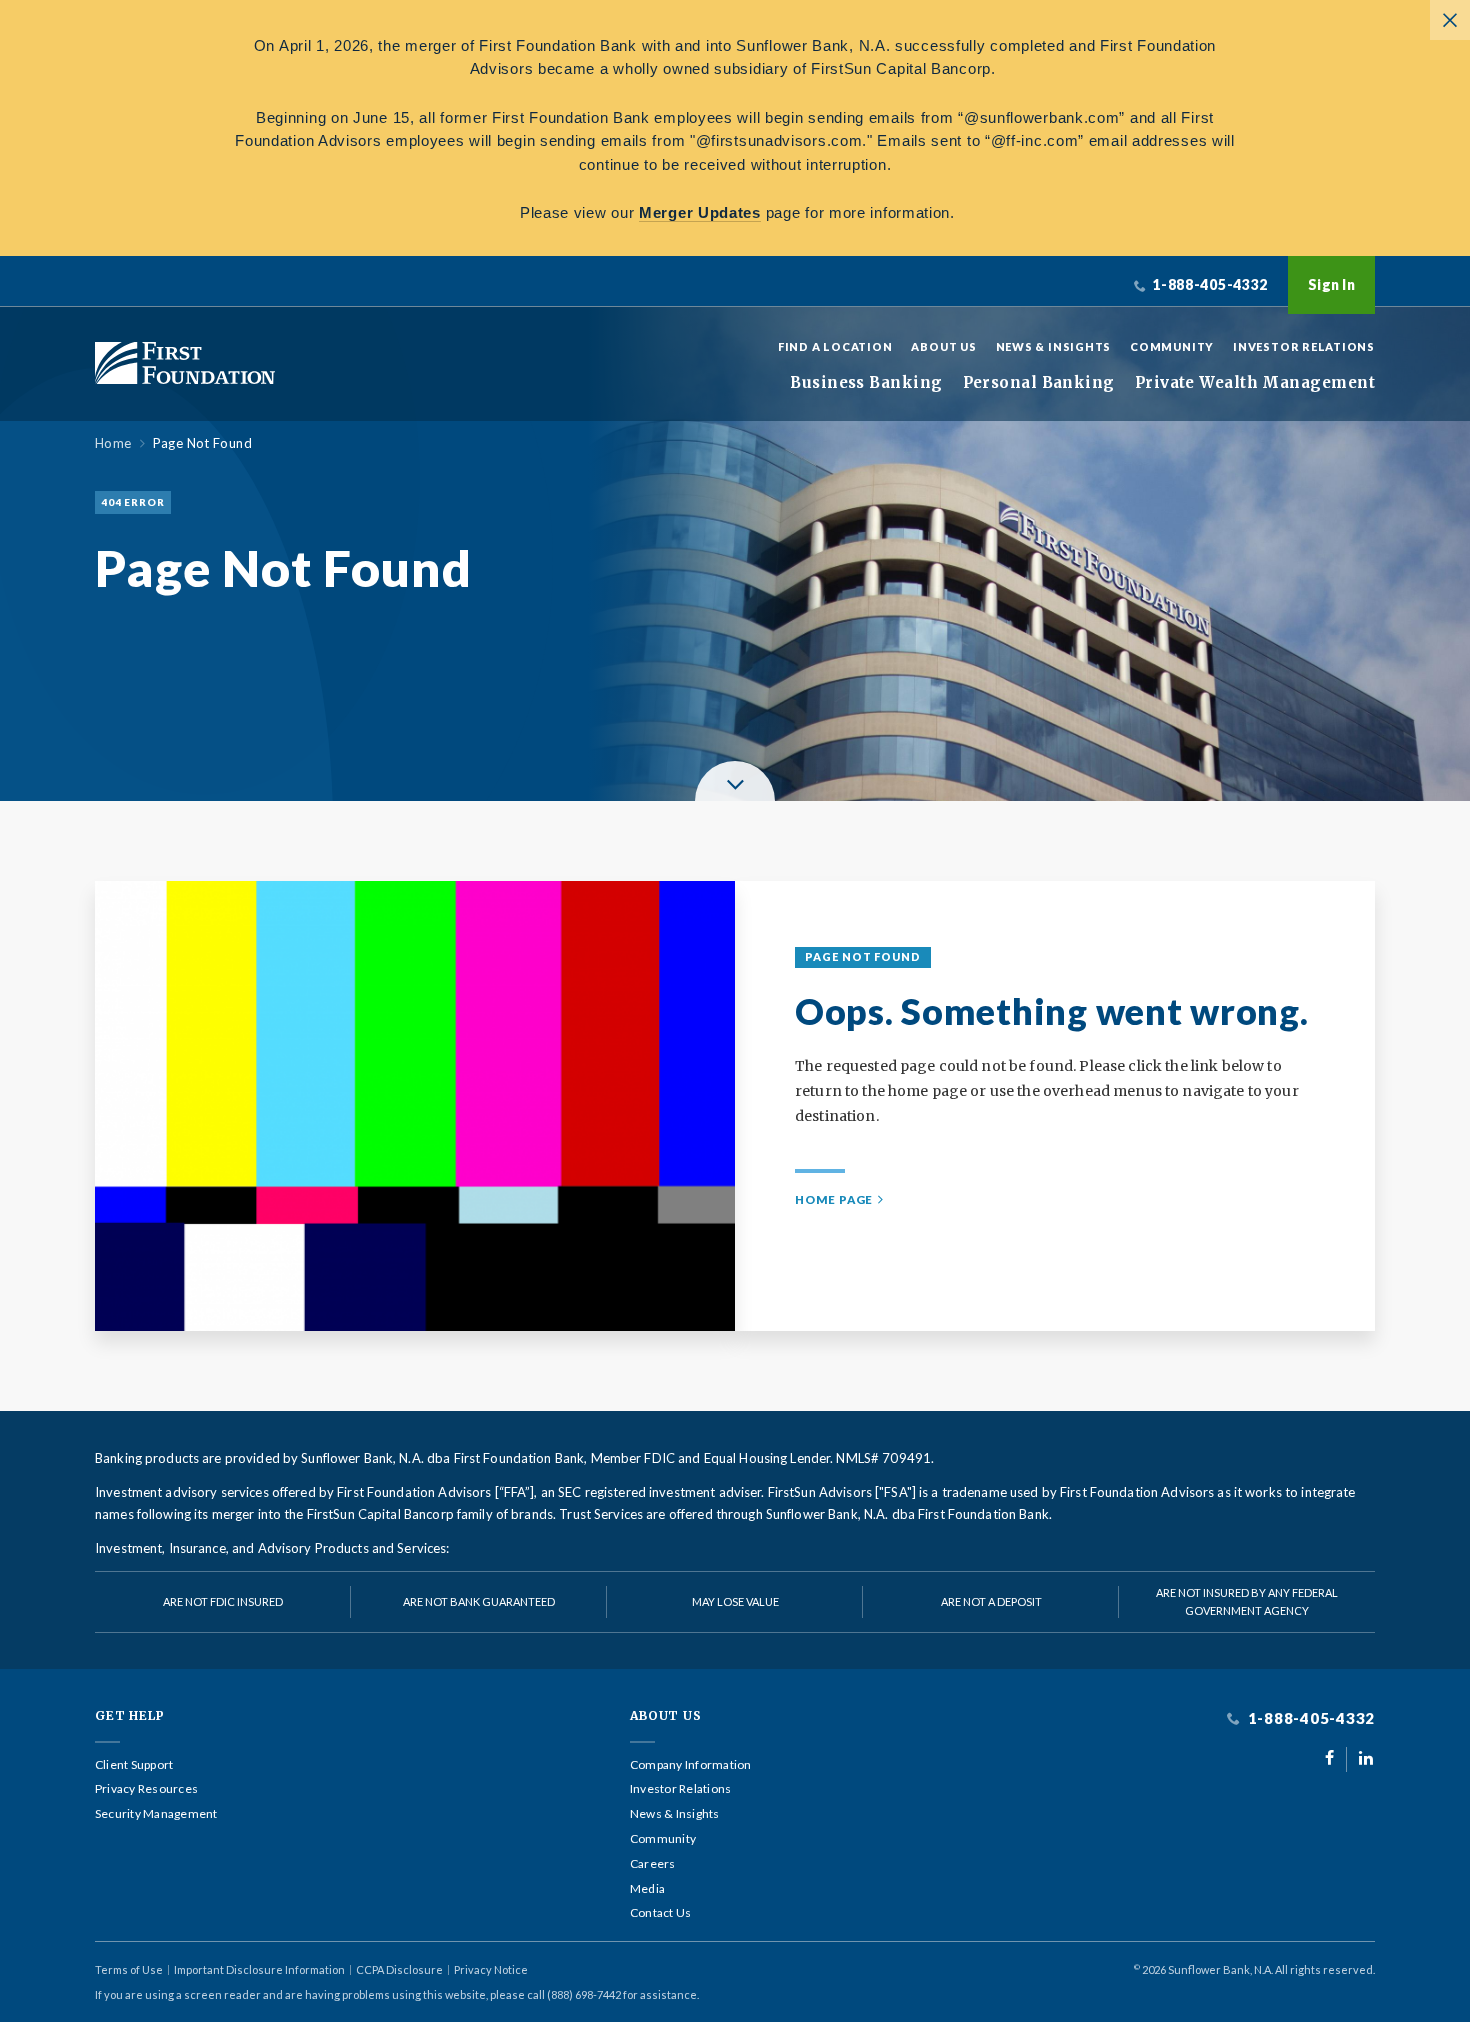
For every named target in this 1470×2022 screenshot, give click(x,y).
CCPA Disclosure (399, 1969)
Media (647, 1889)
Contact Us (660, 1913)
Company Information (691, 1765)
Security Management (156, 1814)
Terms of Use (129, 1969)
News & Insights (1054, 346)
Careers (653, 1864)
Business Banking (866, 383)
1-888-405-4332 (1309, 1718)
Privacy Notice (491, 1969)
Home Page (834, 1199)
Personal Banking (1039, 383)
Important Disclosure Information (259, 1969)
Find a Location (835, 346)
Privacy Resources (146, 1789)
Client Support (134, 1765)
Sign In (1331, 284)
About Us (943, 346)
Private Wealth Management (1255, 383)
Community (1172, 346)
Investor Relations (1304, 346)
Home (113, 443)
